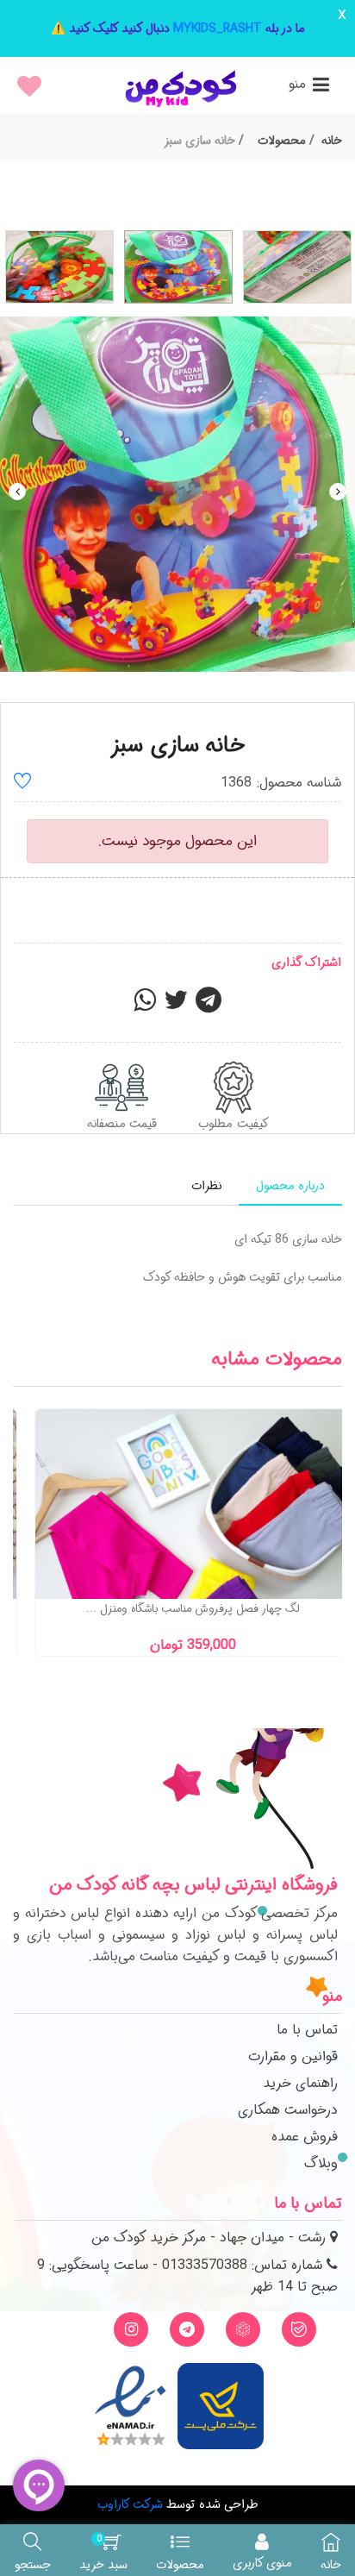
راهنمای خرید (300, 2083)
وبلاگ (321, 2163)
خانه (332, 141)
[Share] (145, 1006)
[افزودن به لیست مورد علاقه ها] (22, 783)
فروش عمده (305, 2137)
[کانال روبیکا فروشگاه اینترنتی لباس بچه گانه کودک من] (243, 2329)
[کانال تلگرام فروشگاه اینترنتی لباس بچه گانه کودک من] (187, 2329)
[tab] (290, 1186)
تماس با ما (307, 2030)
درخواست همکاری (288, 2110)
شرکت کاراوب (130, 2504)
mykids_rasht (218, 28)
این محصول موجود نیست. (177, 841)
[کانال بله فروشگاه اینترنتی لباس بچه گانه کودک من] (299, 2329)
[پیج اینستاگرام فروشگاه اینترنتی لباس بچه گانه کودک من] (131, 2329)
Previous (17, 492)
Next (338, 492)
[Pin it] (209, 1006)
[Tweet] (176, 1006)
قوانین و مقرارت (293, 2056)
